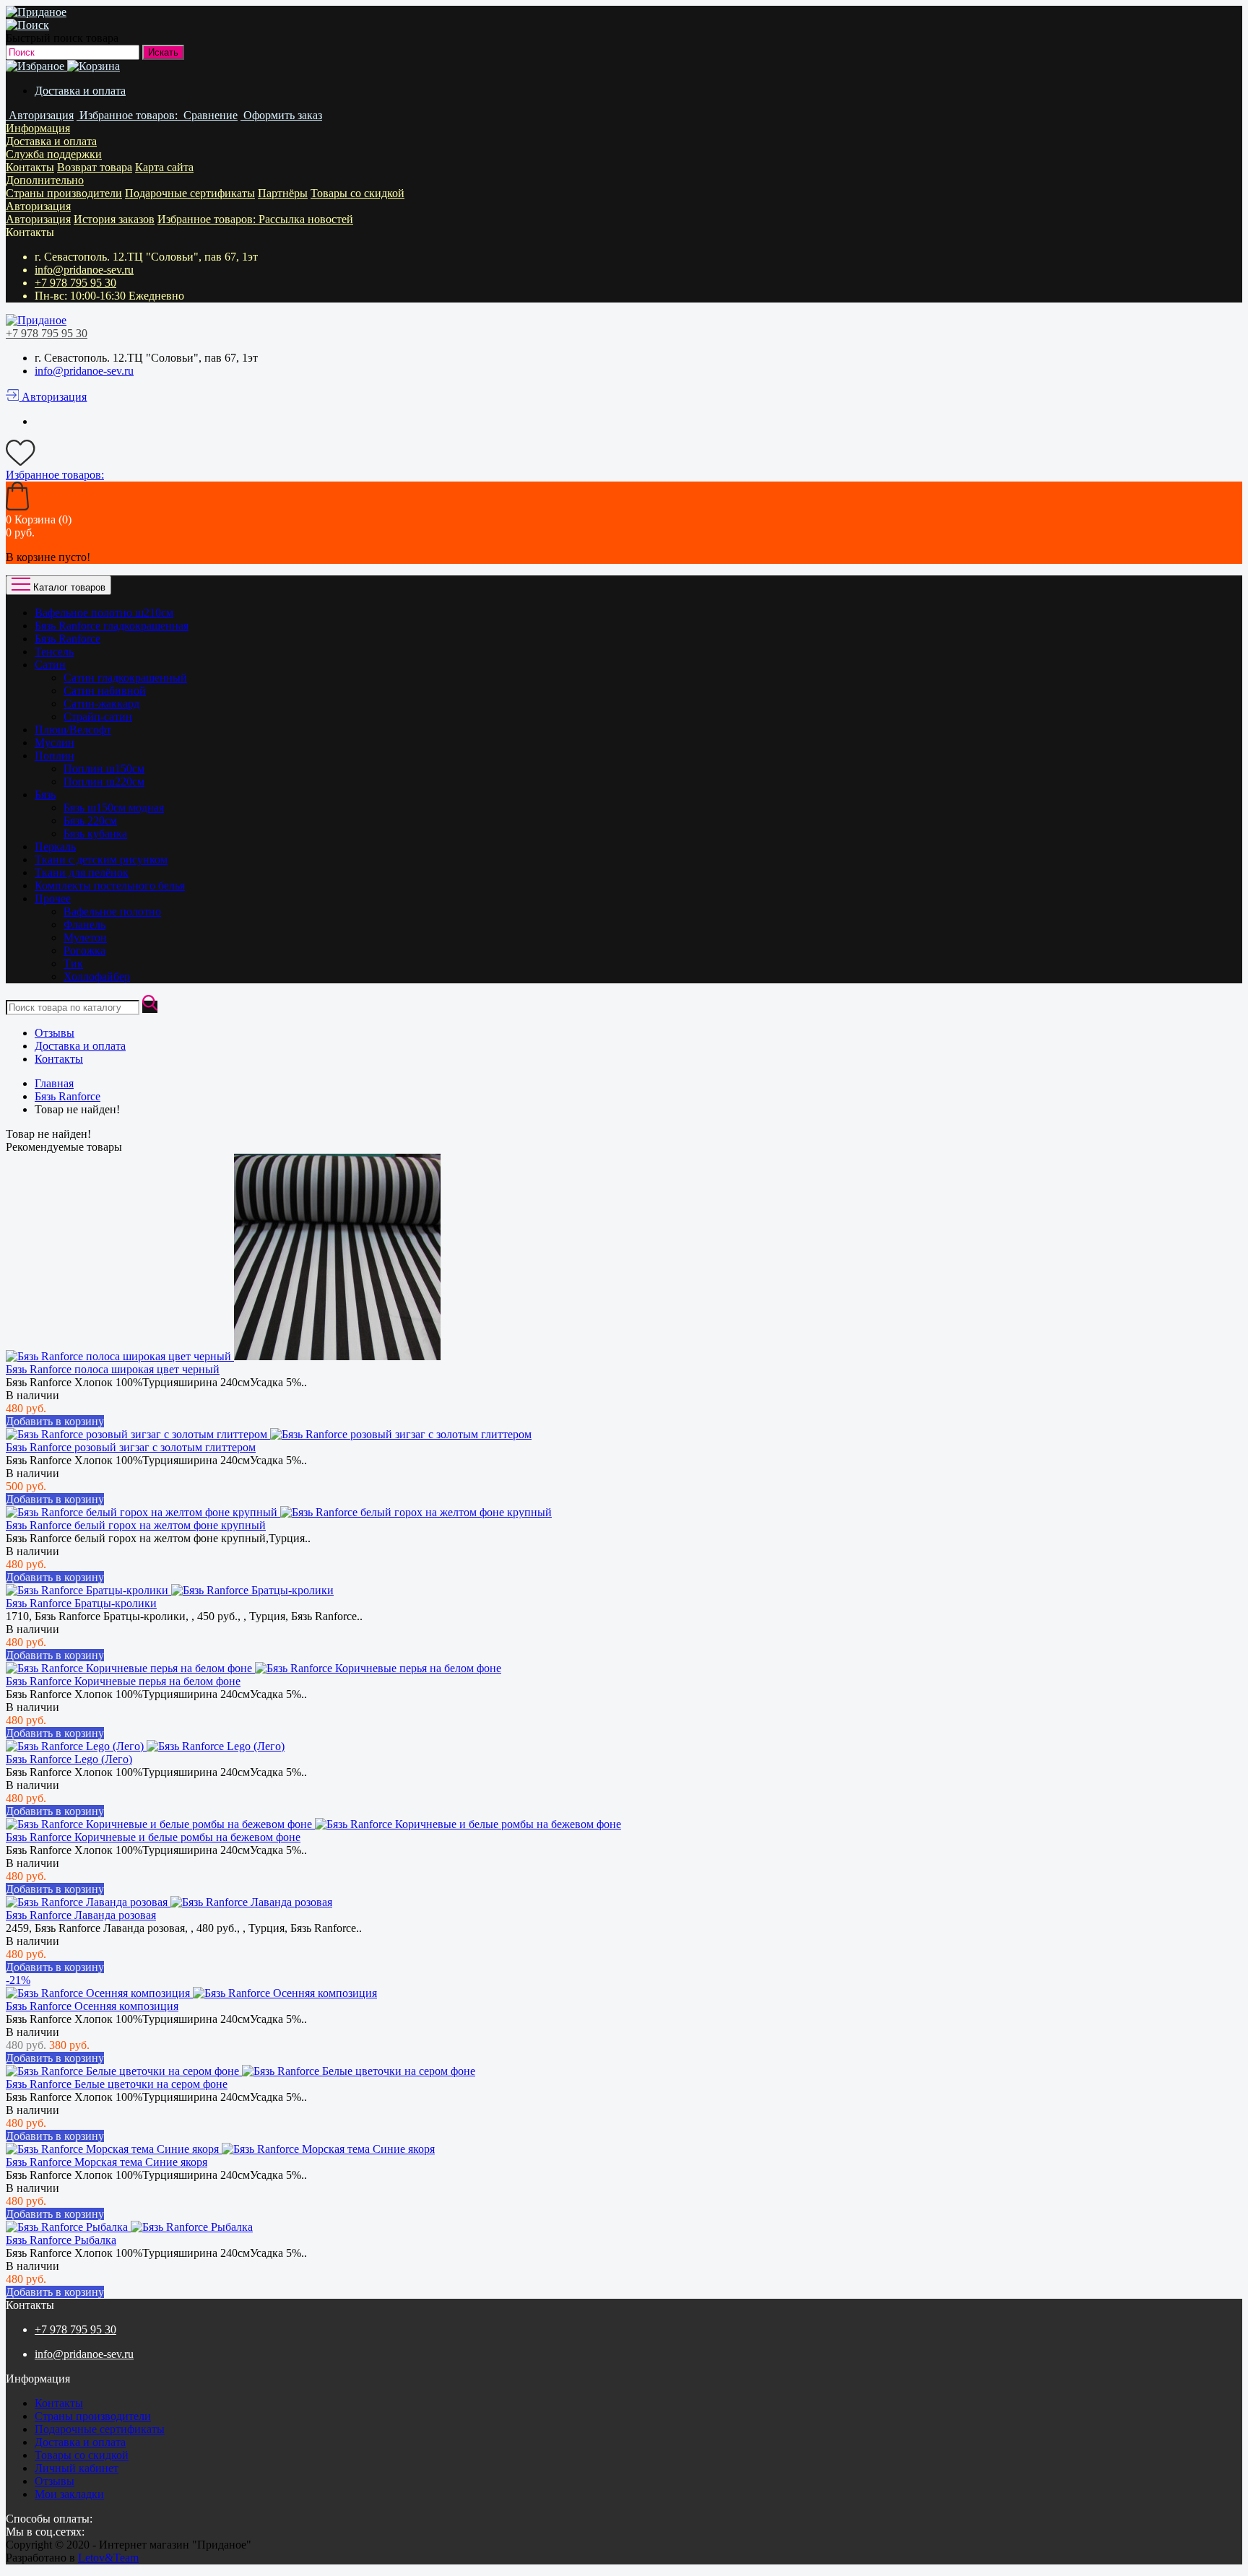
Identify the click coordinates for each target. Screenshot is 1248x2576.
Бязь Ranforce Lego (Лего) (69, 1759)
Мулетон (85, 937)
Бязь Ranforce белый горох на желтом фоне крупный (136, 1525)
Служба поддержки (54, 154)
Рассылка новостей (306, 219)
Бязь (45, 795)
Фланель (84, 924)
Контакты (30, 167)
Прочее (53, 898)
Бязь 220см (90, 821)
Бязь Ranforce (68, 639)
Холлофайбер (97, 976)
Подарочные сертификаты (190, 193)
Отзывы (55, 1033)
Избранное (208, 219)
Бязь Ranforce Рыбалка (61, 2240)
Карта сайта (164, 167)
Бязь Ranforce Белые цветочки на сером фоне (117, 2084)
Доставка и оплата (80, 91)
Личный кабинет (77, 2468)
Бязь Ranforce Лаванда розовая (81, 1915)
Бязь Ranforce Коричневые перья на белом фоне (123, 1681)
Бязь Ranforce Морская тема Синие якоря (107, 2162)
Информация (38, 128)
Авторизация (38, 206)
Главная (54, 1083)
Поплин (55, 756)
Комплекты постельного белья (110, 885)
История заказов (114, 219)
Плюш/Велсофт (73, 730)
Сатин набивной (105, 691)
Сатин (50, 665)
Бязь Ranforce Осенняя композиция (92, 2006)
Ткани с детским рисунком (101, 860)
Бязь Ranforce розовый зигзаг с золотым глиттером (131, 1447)
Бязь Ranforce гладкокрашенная (112, 626)
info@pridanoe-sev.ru (84, 270)
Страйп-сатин (98, 717)
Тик (73, 963)
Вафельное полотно (112, 911)
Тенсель (54, 652)
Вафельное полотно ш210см (104, 613)
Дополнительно (45, 180)
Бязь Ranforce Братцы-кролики (81, 1603)
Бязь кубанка (95, 834)
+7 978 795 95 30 (75, 283)
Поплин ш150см (104, 769)
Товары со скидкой (357, 193)
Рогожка (84, 950)
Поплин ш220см (104, 782)
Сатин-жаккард (101, 704)
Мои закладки (69, 2494)
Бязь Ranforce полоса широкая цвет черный (113, 1369)
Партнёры (283, 193)
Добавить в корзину (55, 1421)
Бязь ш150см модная (114, 808)
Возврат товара (95, 167)
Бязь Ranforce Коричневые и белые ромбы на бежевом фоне (153, 1837)
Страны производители (64, 193)
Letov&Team (108, 2558)
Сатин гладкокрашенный (125, 678)
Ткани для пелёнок (82, 873)
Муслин (55, 743)
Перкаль (55, 847)
